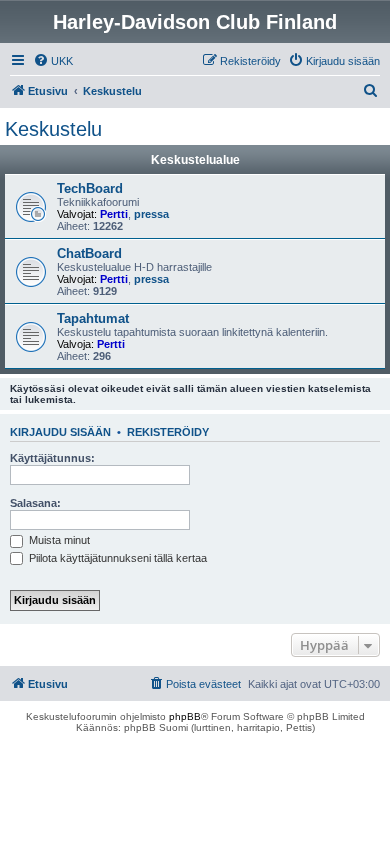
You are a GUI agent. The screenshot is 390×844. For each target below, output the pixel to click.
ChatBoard (89, 253)
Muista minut (58, 540)
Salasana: (35, 503)
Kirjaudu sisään (60, 432)
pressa (151, 214)
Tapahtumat (93, 318)
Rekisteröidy (168, 432)
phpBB (185, 716)
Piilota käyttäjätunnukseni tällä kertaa (116, 558)
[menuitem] (53, 61)
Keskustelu (53, 129)
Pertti (114, 214)
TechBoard (90, 188)
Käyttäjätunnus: (52, 458)
